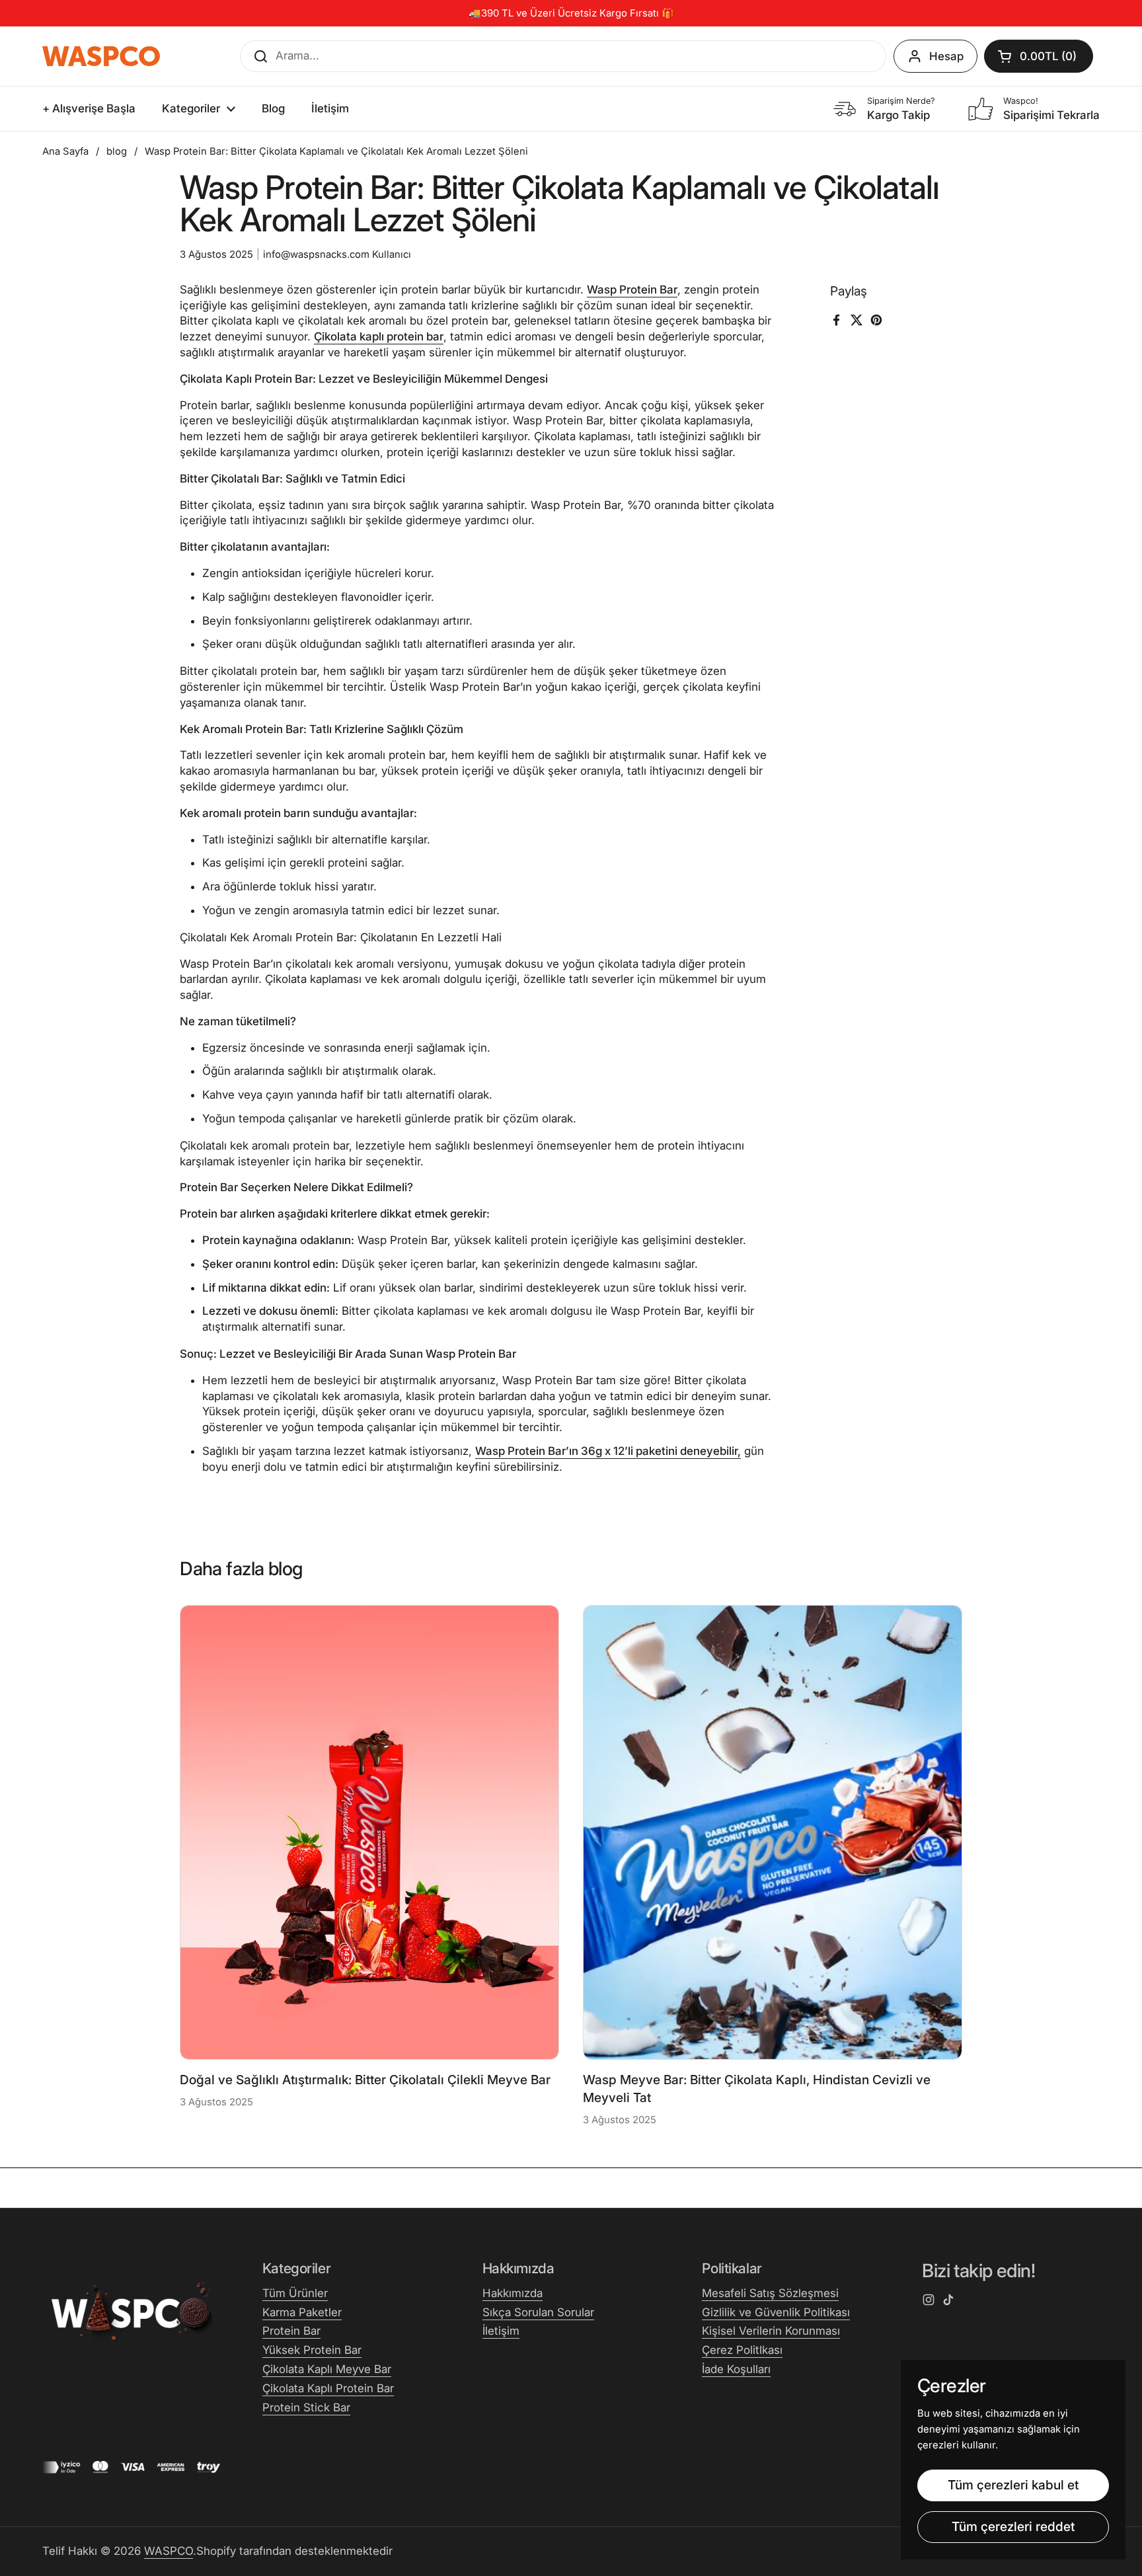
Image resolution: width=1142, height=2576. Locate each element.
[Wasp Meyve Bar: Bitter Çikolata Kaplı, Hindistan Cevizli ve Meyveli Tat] (773, 1832)
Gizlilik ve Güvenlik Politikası (776, 2312)
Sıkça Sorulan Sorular (538, 2312)
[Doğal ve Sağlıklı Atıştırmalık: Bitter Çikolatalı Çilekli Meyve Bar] (369, 1832)
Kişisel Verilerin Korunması (771, 2331)
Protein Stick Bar (306, 2407)
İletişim (501, 2331)
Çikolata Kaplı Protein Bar (328, 2388)
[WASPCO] (101, 56)
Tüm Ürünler (295, 2293)
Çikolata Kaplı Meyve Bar (327, 2369)
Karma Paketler (302, 2312)
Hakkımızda (513, 2293)
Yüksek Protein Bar (312, 2350)
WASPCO (169, 2551)
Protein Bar (291, 2331)
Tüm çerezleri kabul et (1013, 2485)
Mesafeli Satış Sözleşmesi (770, 2293)
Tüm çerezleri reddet (1013, 2526)
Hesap (946, 56)
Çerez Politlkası (742, 2350)
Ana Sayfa (65, 151)
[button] (1039, 56)
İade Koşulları (736, 2369)
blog (117, 151)
